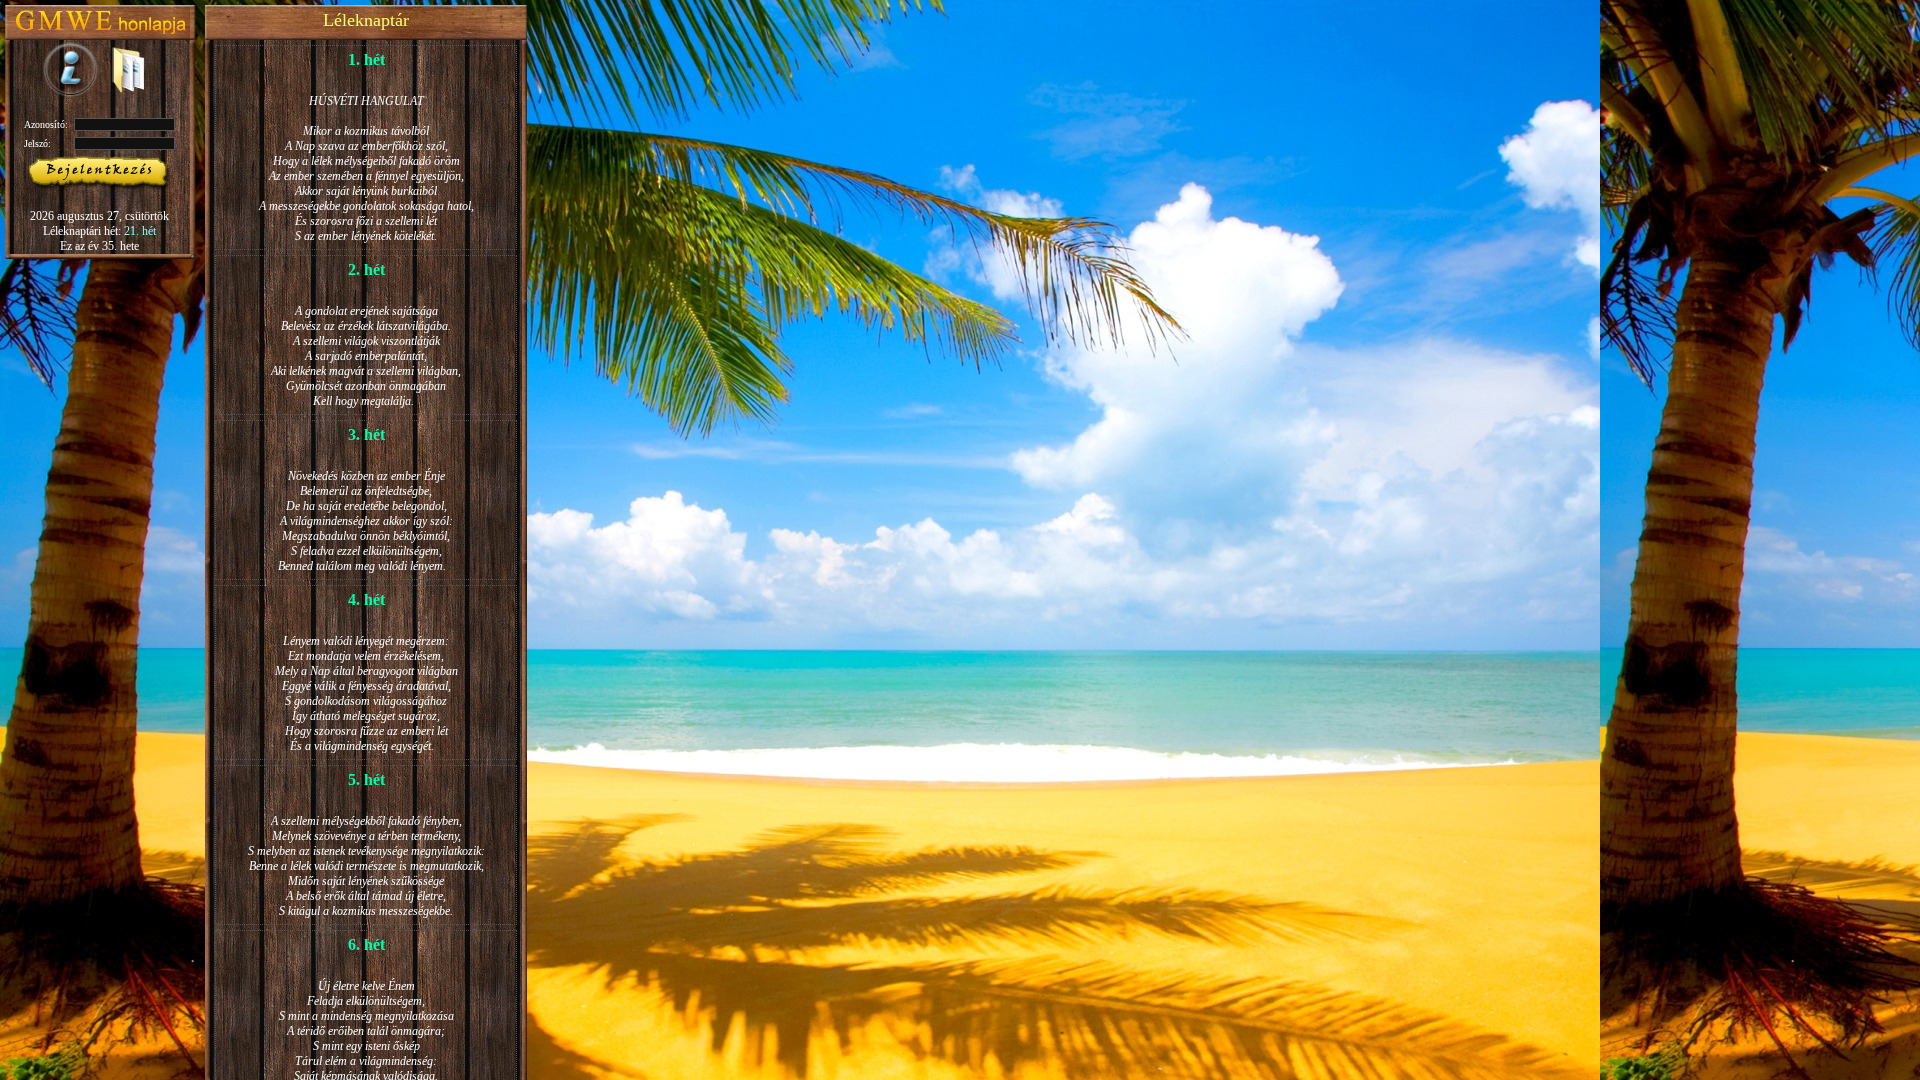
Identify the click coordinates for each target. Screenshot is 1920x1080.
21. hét (140, 231)
